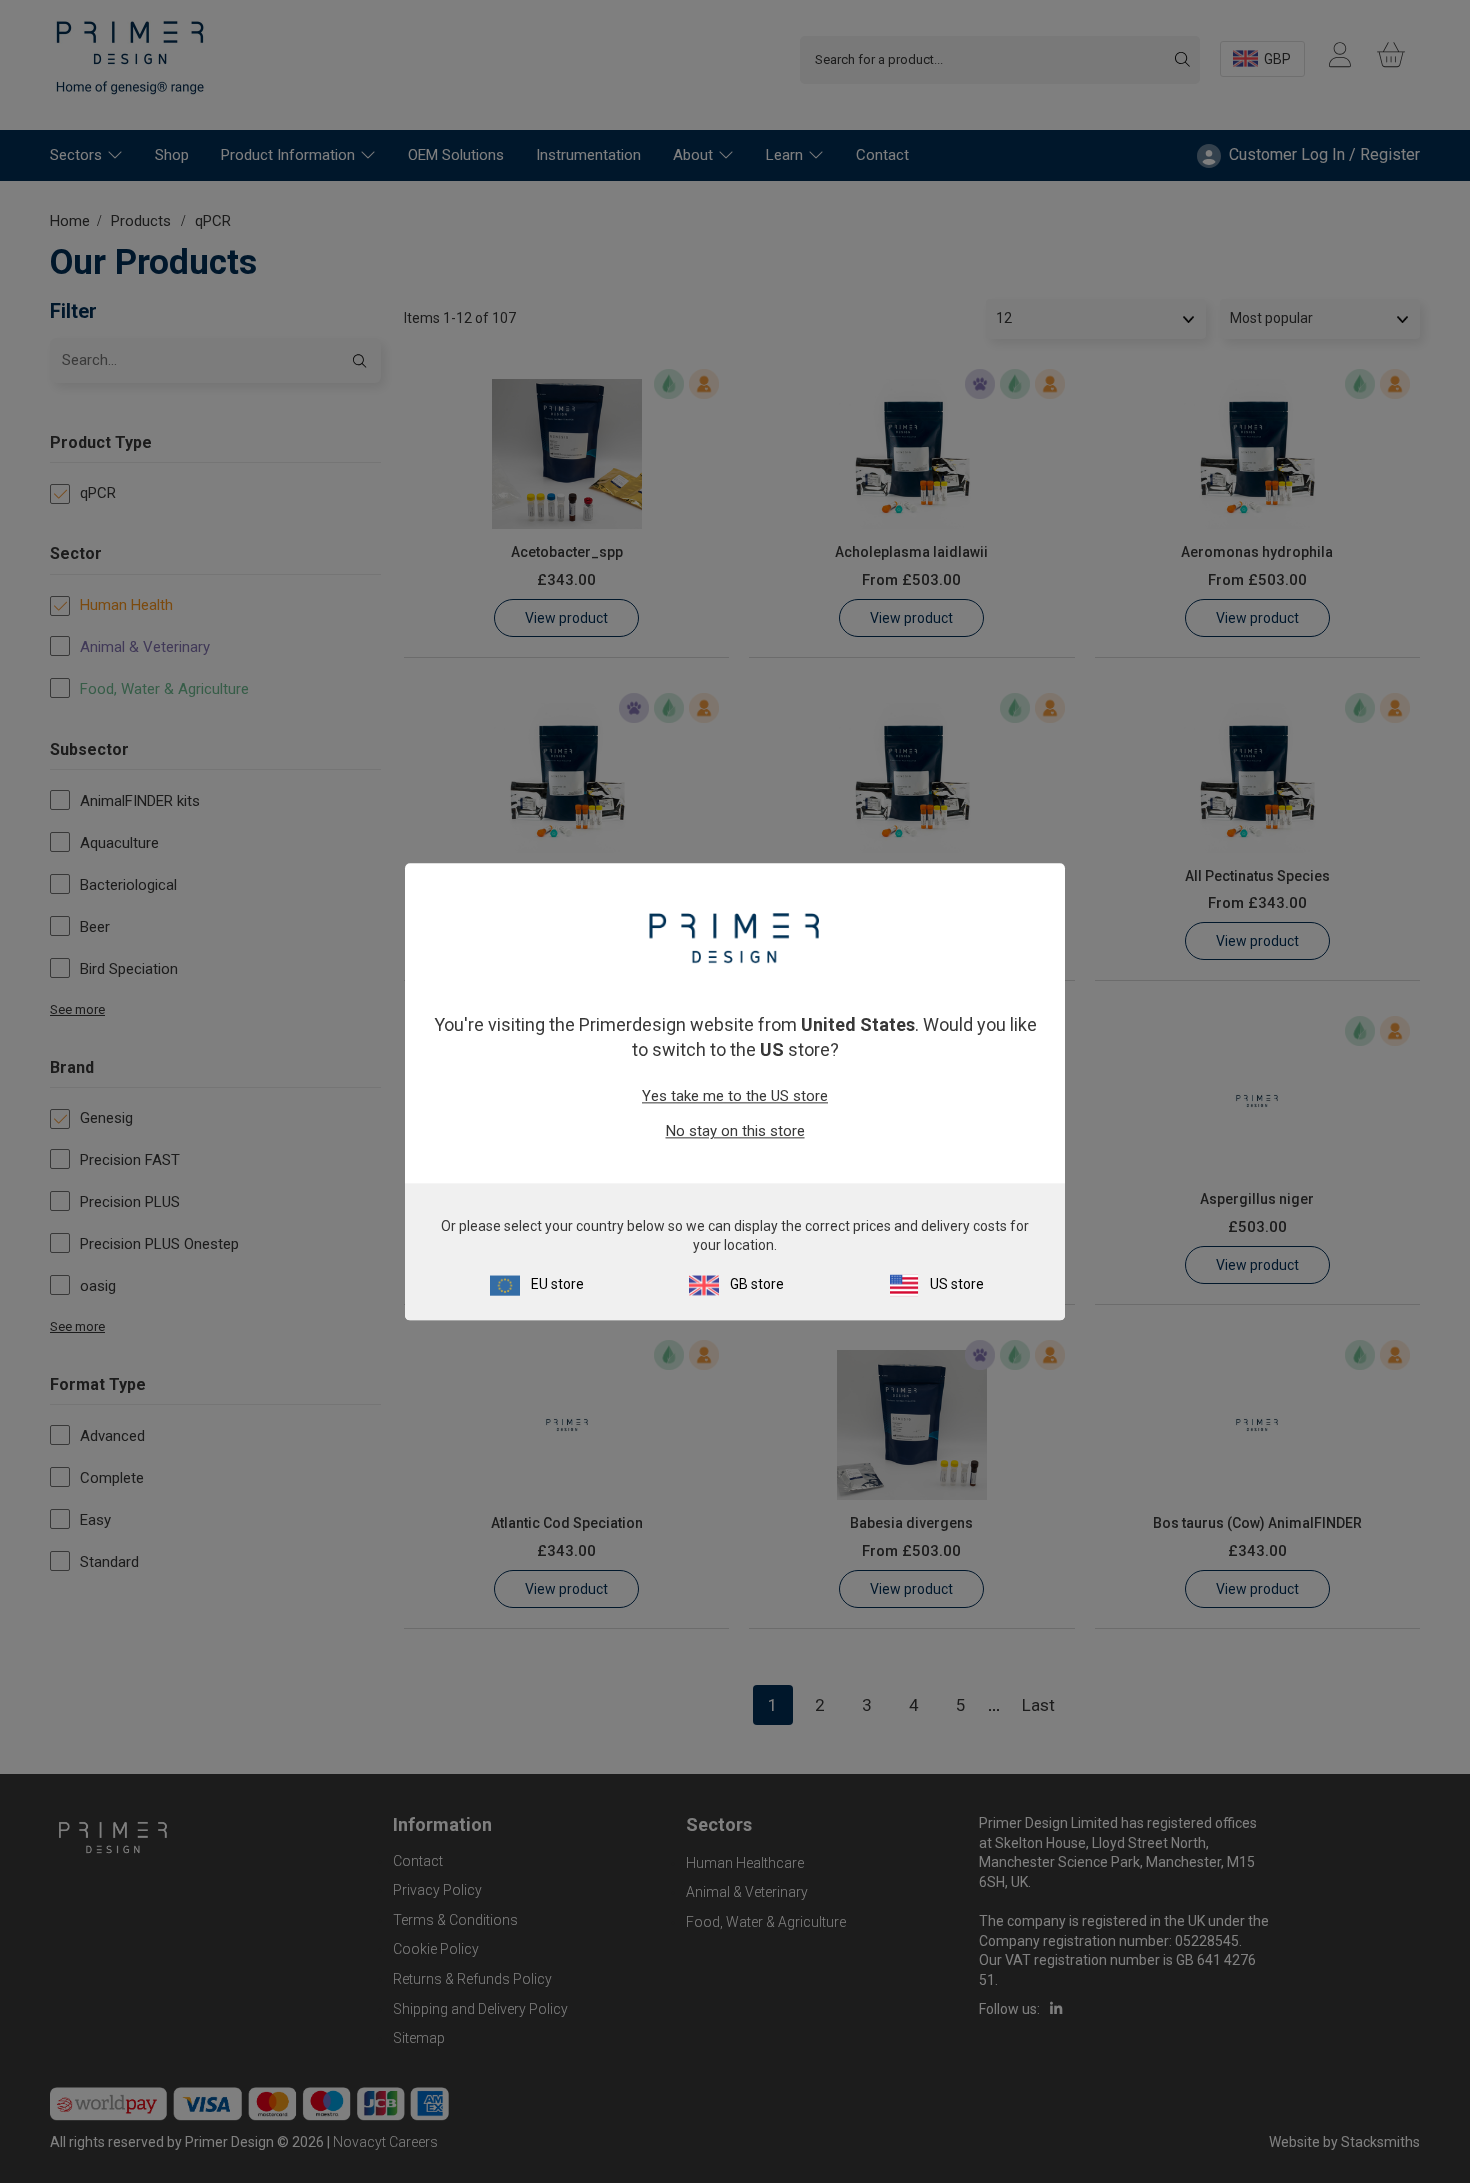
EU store (557, 1284)
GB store (757, 1284)
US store (957, 1284)
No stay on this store (735, 1132)
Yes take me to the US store (735, 1097)
